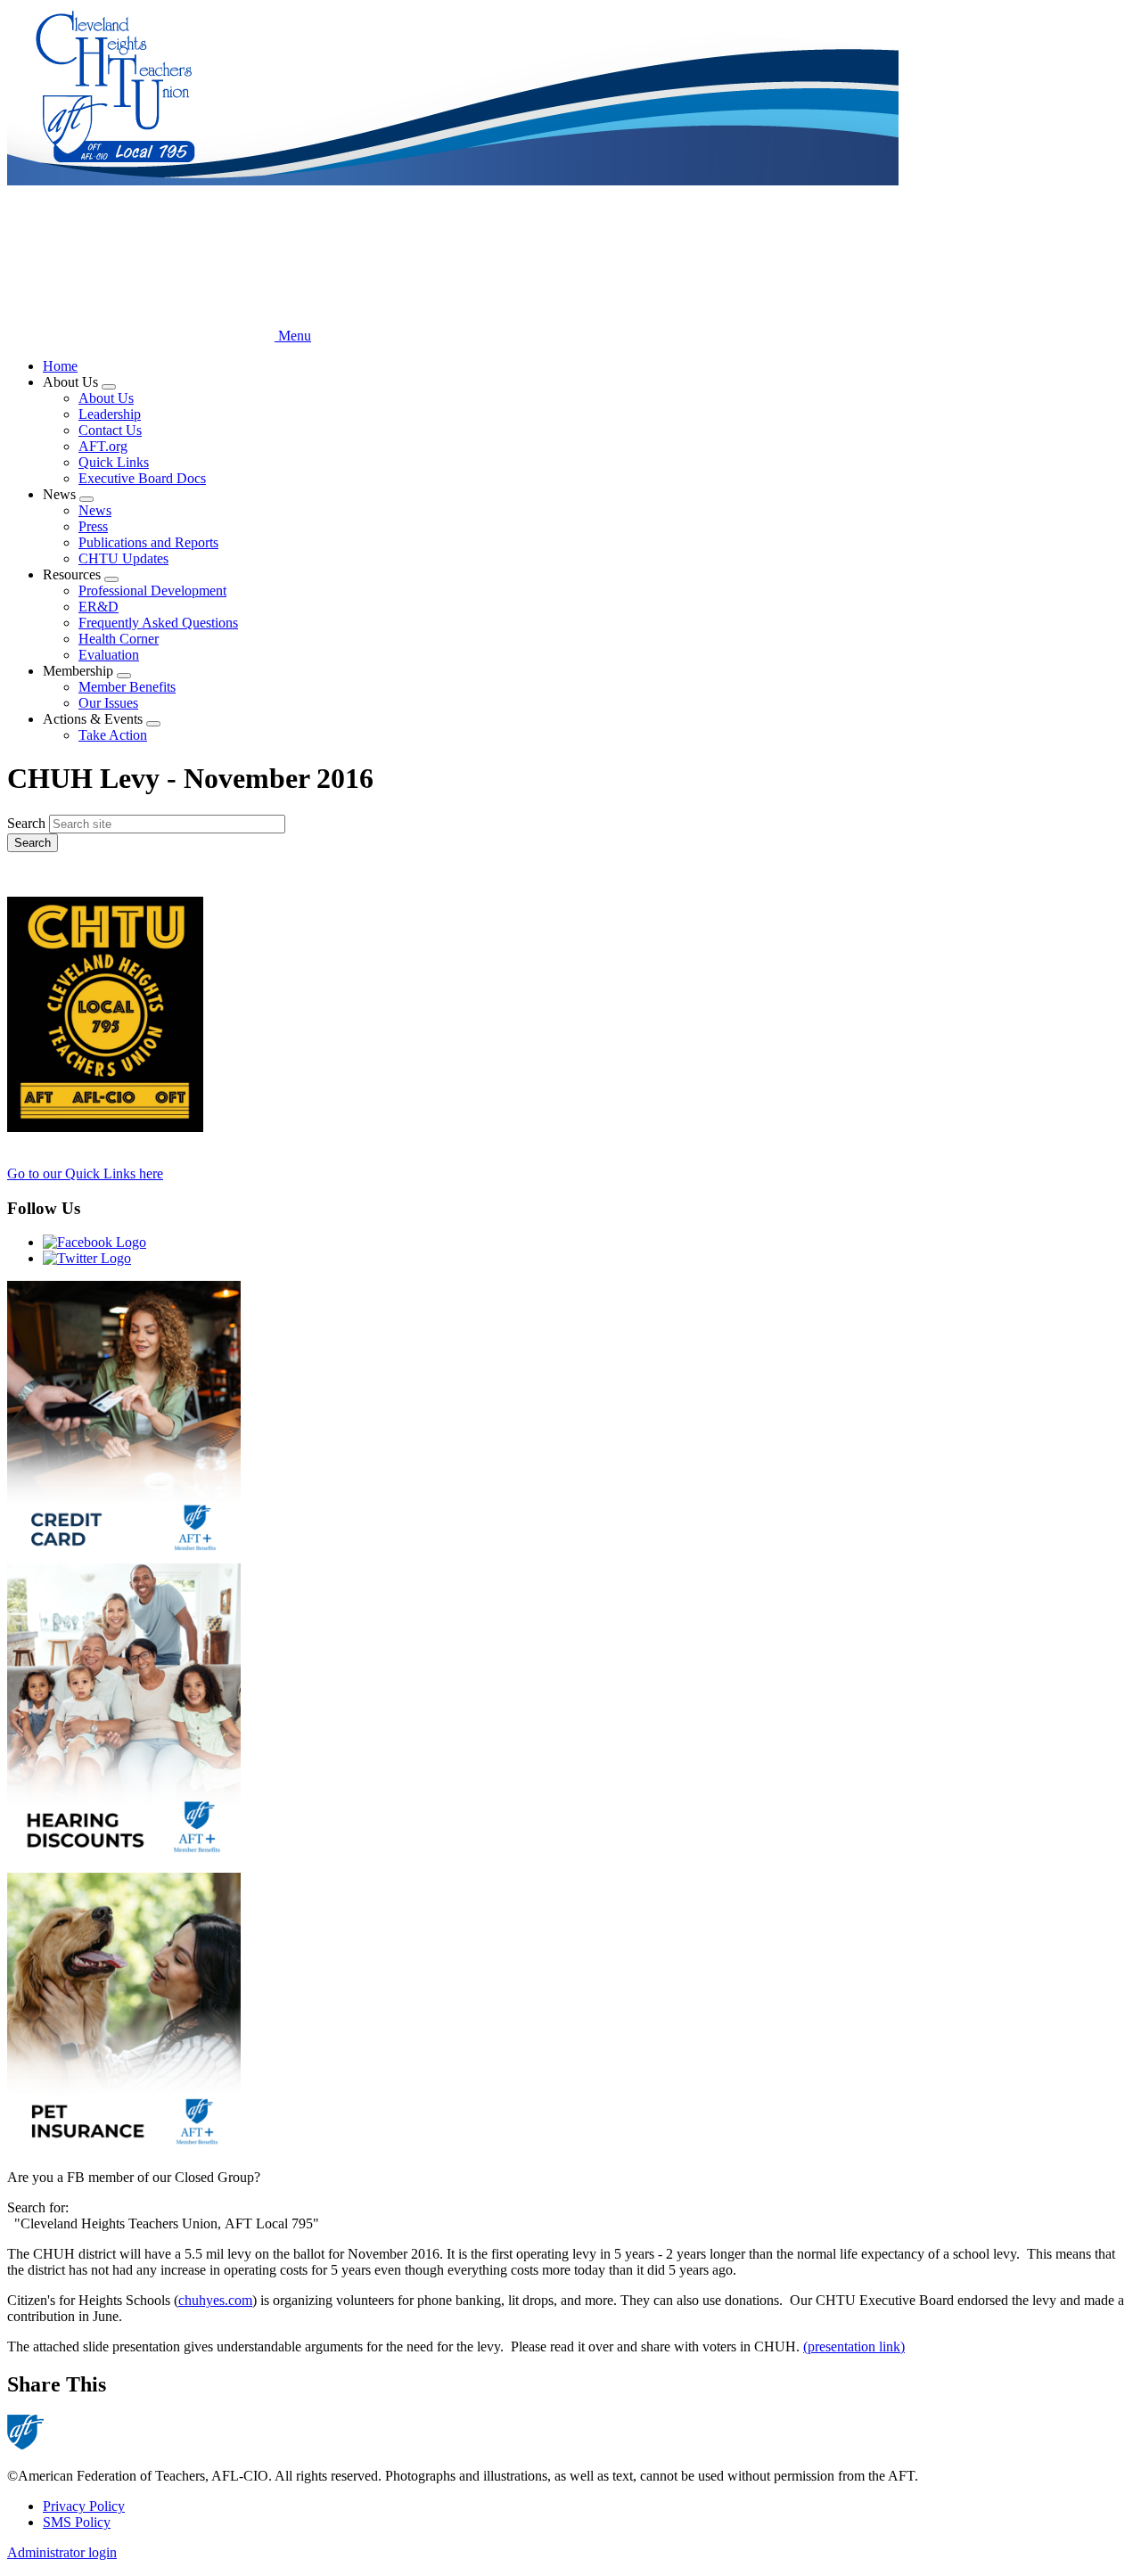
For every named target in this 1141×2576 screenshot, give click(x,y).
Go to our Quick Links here (85, 1173)
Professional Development (152, 591)
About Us (106, 398)
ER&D (99, 607)
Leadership (110, 414)
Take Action (113, 735)
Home (60, 366)
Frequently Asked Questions (158, 623)
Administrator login (62, 2552)
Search (26, 823)
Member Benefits (127, 687)
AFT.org (103, 446)
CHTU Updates (123, 558)
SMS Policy (77, 2522)
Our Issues (108, 703)
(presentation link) (854, 2346)
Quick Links (114, 462)
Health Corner (119, 639)
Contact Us (110, 430)
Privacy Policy (84, 2506)
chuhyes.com (215, 2300)
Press (93, 526)
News (95, 510)
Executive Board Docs (142, 478)
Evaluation (109, 655)
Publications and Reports (148, 542)
